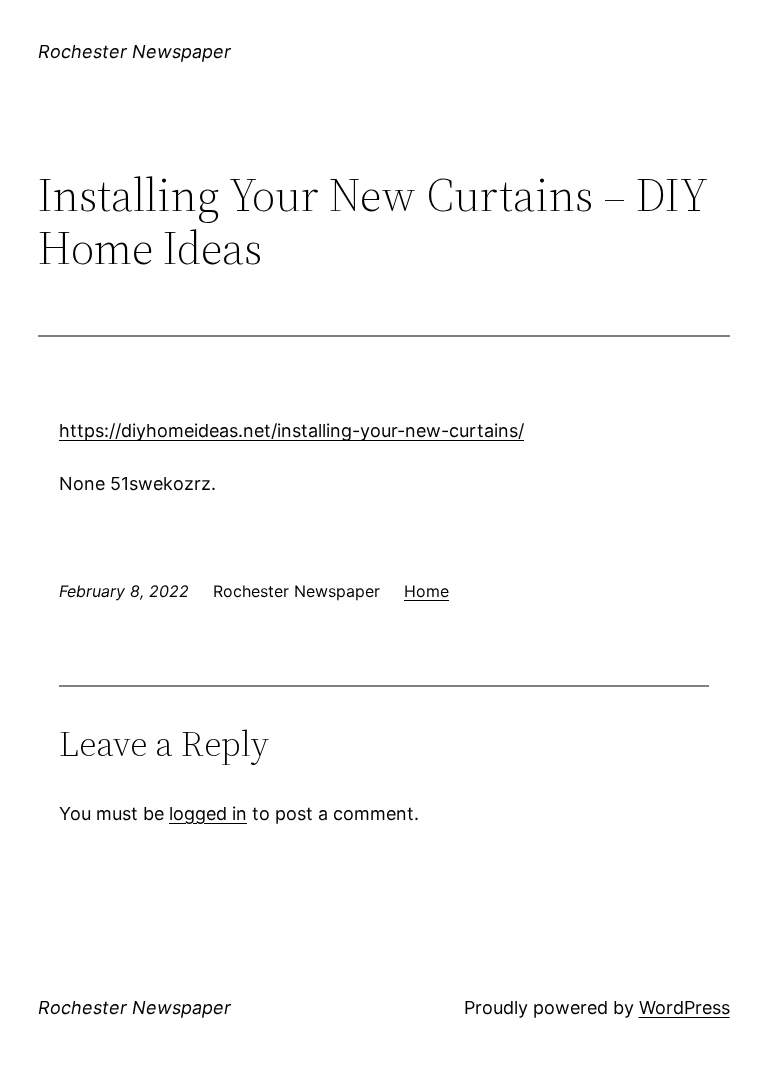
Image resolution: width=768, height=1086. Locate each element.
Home (426, 591)
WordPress (684, 1007)
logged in (208, 813)
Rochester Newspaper (134, 51)
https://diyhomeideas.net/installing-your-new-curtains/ (291, 430)
